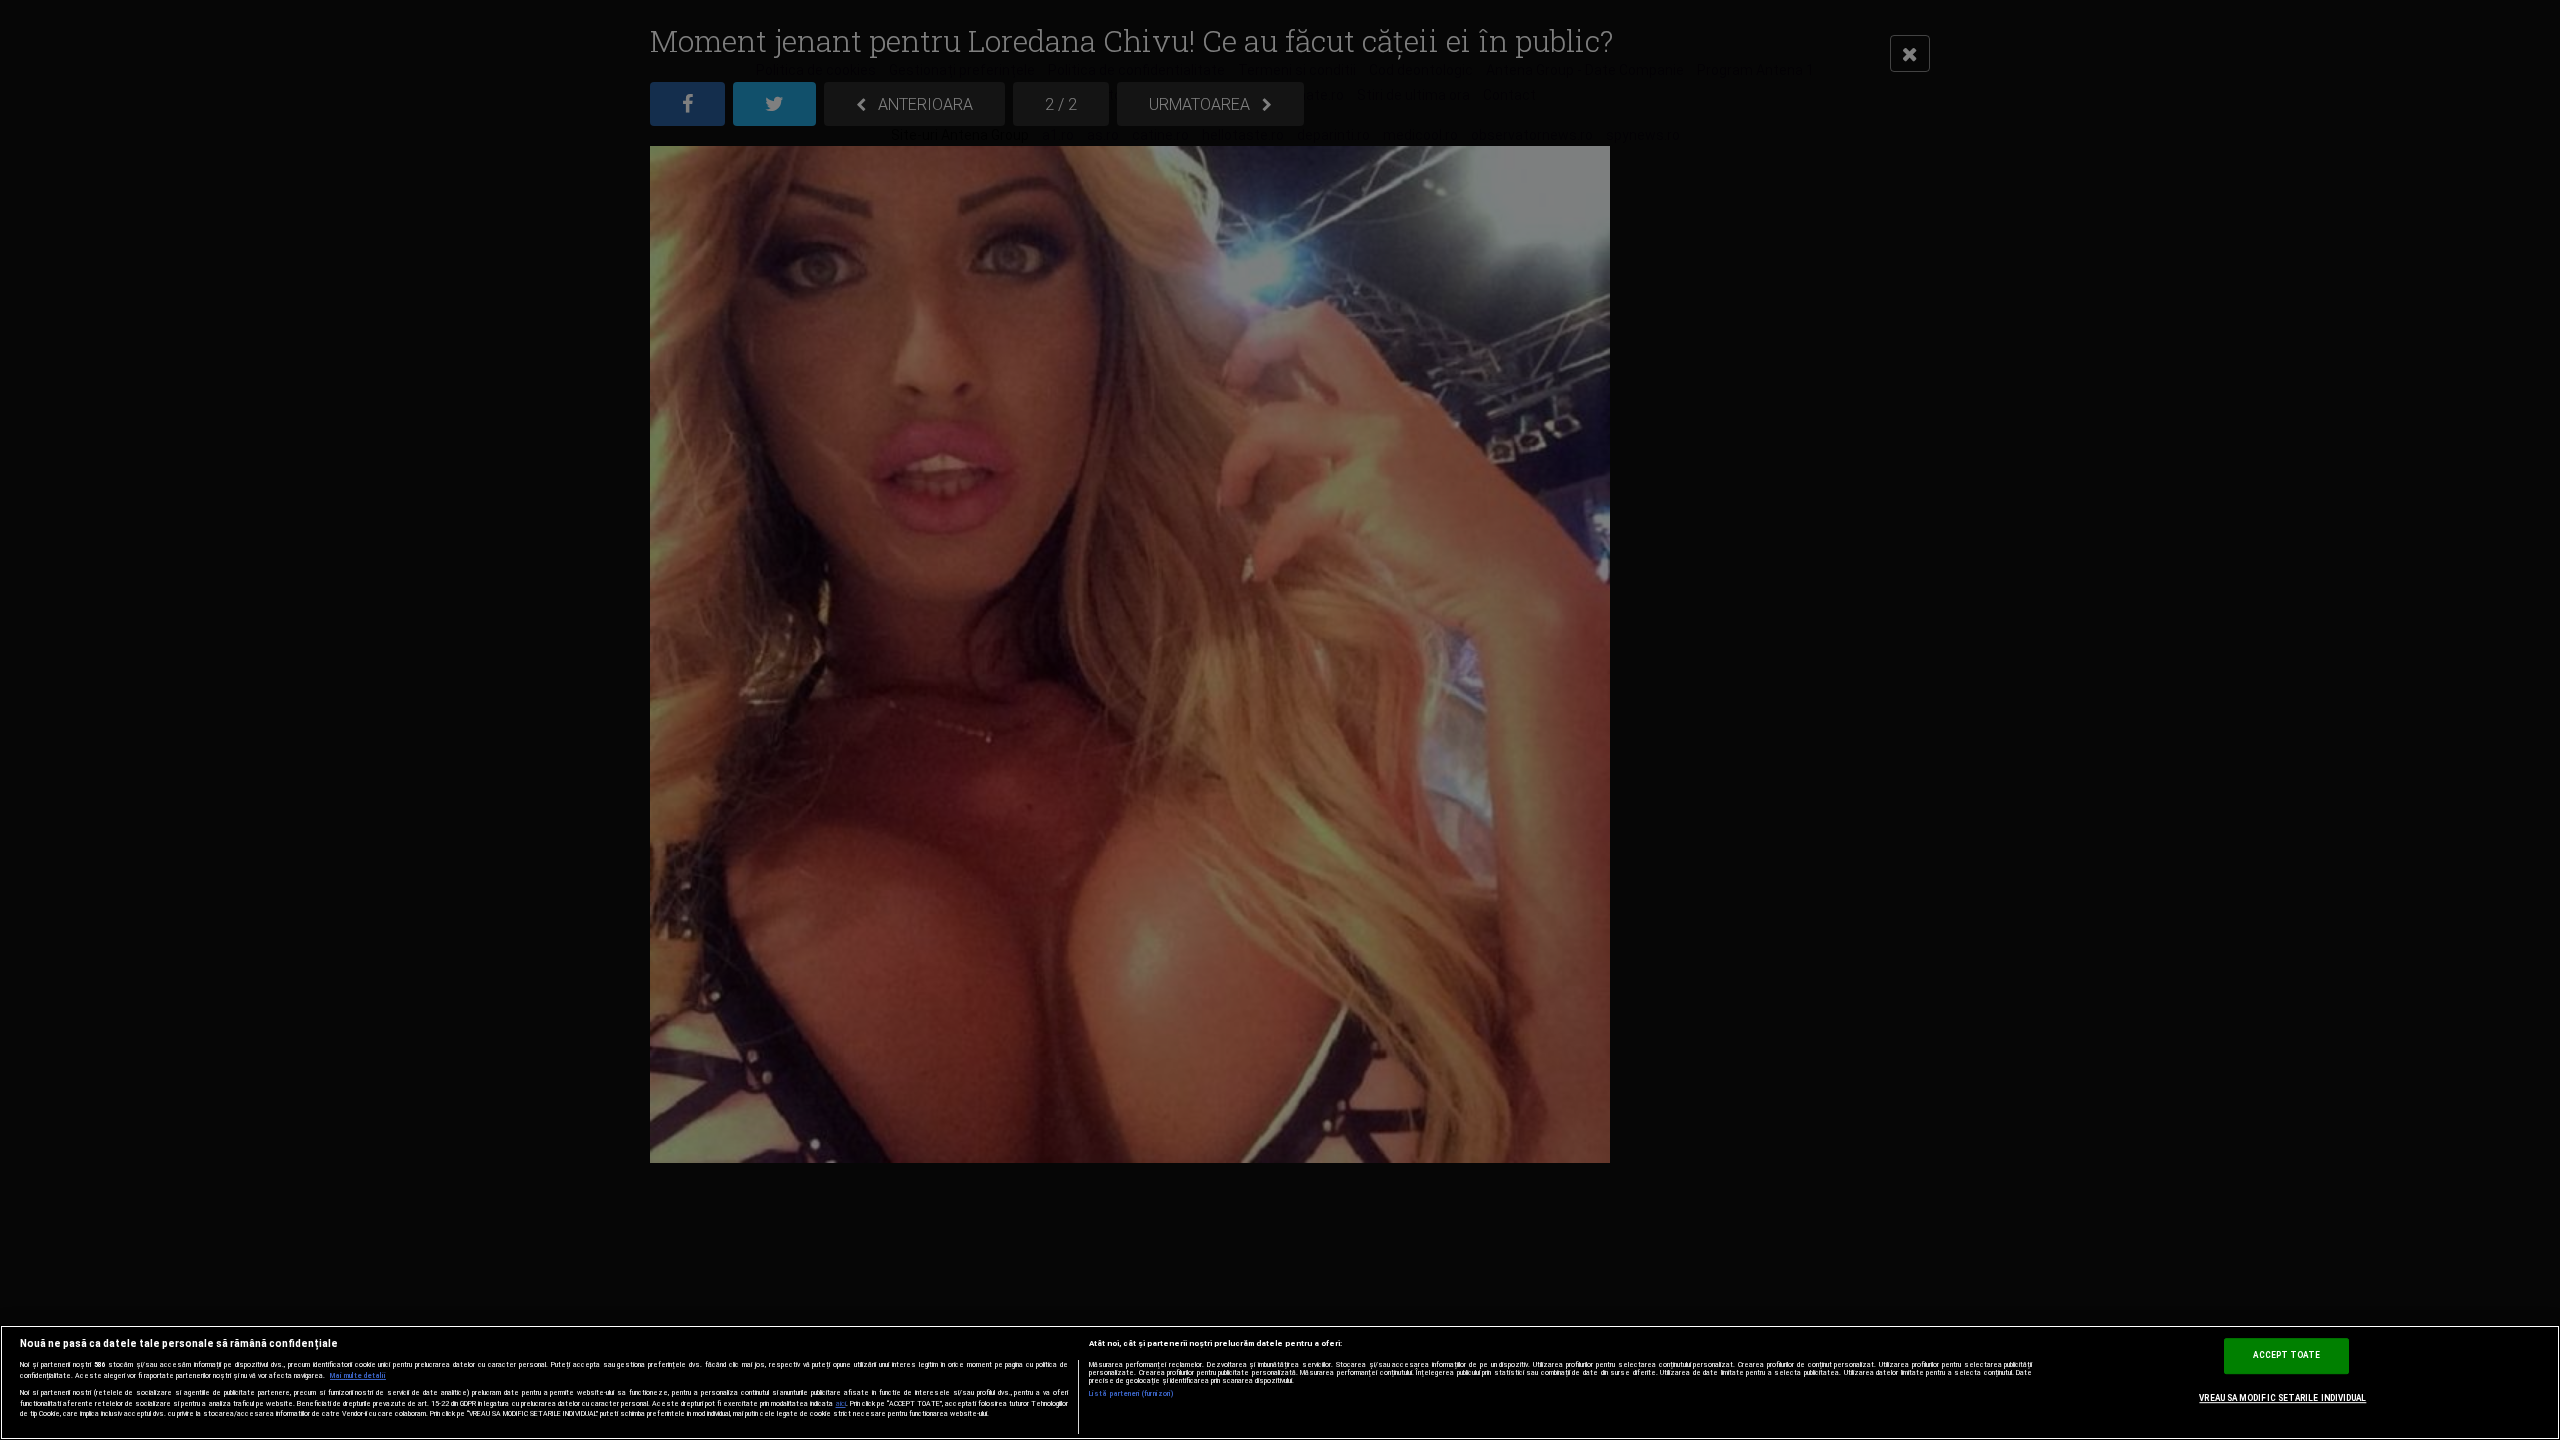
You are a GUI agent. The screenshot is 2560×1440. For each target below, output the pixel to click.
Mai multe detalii (358, 1376)
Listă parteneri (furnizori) (1131, 1394)
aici (841, 1403)
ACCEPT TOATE (2286, 1356)
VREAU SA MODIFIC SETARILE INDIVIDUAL (2282, 1398)
